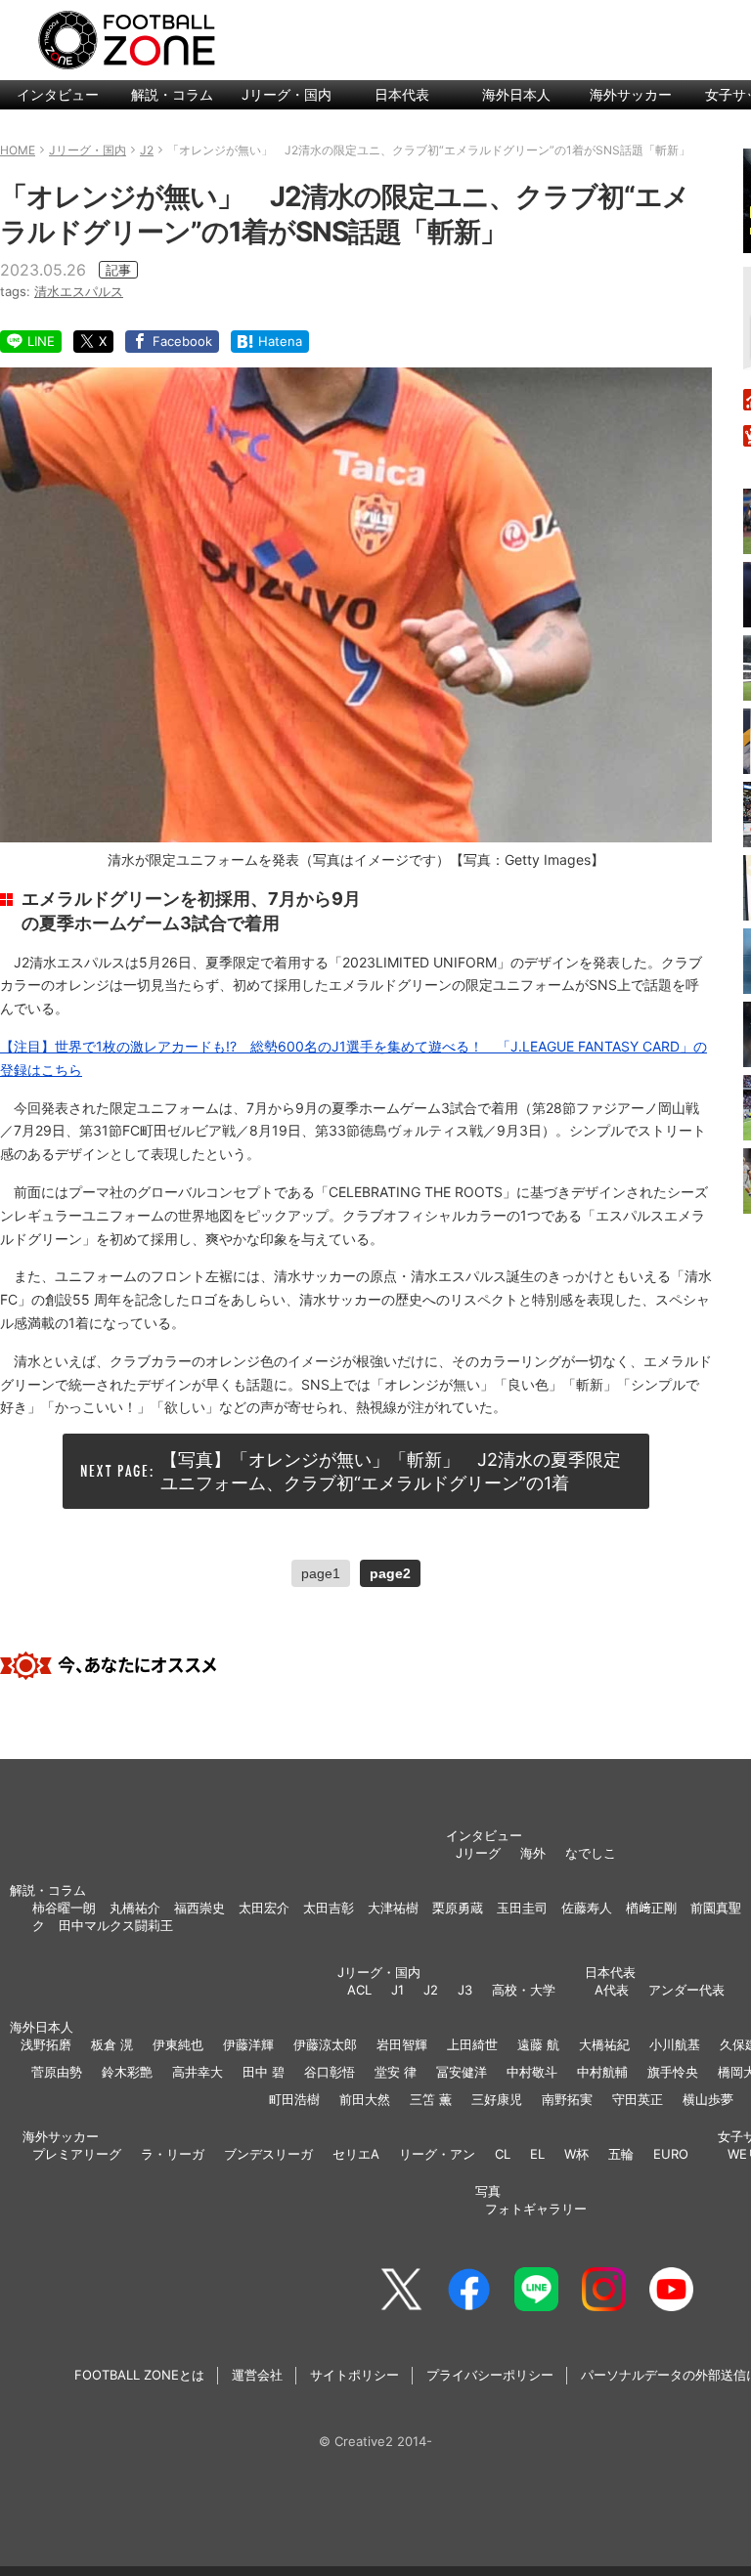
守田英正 (638, 2099)
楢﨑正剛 (651, 1908)
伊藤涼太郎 (325, 2044)
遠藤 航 (538, 2044)
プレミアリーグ (77, 2154)
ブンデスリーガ (268, 2154)
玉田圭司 (522, 1908)
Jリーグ (478, 1853)
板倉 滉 (112, 2044)
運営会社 (257, 2375)
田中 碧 (264, 2072)
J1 (398, 1990)
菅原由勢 (57, 2072)
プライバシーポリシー (490, 2375)
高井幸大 (198, 2072)
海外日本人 (516, 94)
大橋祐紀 (604, 2044)
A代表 (612, 1990)
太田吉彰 (329, 1908)
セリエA (356, 2154)
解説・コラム (172, 94)
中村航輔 (602, 2072)
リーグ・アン (437, 2154)
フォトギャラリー (536, 2209)
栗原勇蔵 (458, 1908)
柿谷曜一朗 (64, 1908)
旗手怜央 (673, 2072)
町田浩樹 (294, 2099)
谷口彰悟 (330, 2072)
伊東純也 (178, 2044)
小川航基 (675, 2044)
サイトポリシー (354, 2375)
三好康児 (497, 2099)
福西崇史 (199, 1908)
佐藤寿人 (587, 1908)
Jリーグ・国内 (287, 94)
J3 (465, 1990)
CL (503, 2154)
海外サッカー (631, 94)
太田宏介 (264, 1908)
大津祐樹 (393, 1908)
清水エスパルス (79, 291)
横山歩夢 (708, 2099)
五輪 (621, 2154)
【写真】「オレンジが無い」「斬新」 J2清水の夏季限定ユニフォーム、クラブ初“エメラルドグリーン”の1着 (391, 1471)
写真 (488, 2191)
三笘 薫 (431, 2099)
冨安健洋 (462, 2072)
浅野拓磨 (46, 2044)
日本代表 (402, 94)
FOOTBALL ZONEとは (139, 2375)
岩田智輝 (402, 2044)
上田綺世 (472, 2044)
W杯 (576, 2154)
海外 (533, 1853)
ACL (359, 1990)
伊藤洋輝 (248, 2044)
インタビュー (58, 94)
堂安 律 (396, 2072)
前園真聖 (716, 1908)
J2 (431, 1990)
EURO (671, 2154)
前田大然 (365, 2099)
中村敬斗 (532, 2072)
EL (537, 2154)
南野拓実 (567, 2099)
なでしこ (591, 1853)
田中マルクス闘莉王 (116, 1925)
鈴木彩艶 (127, 2072)
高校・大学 (524, 1990)
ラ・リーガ (173, 2154)
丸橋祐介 (135, 1908)
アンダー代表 (686, 1990)
